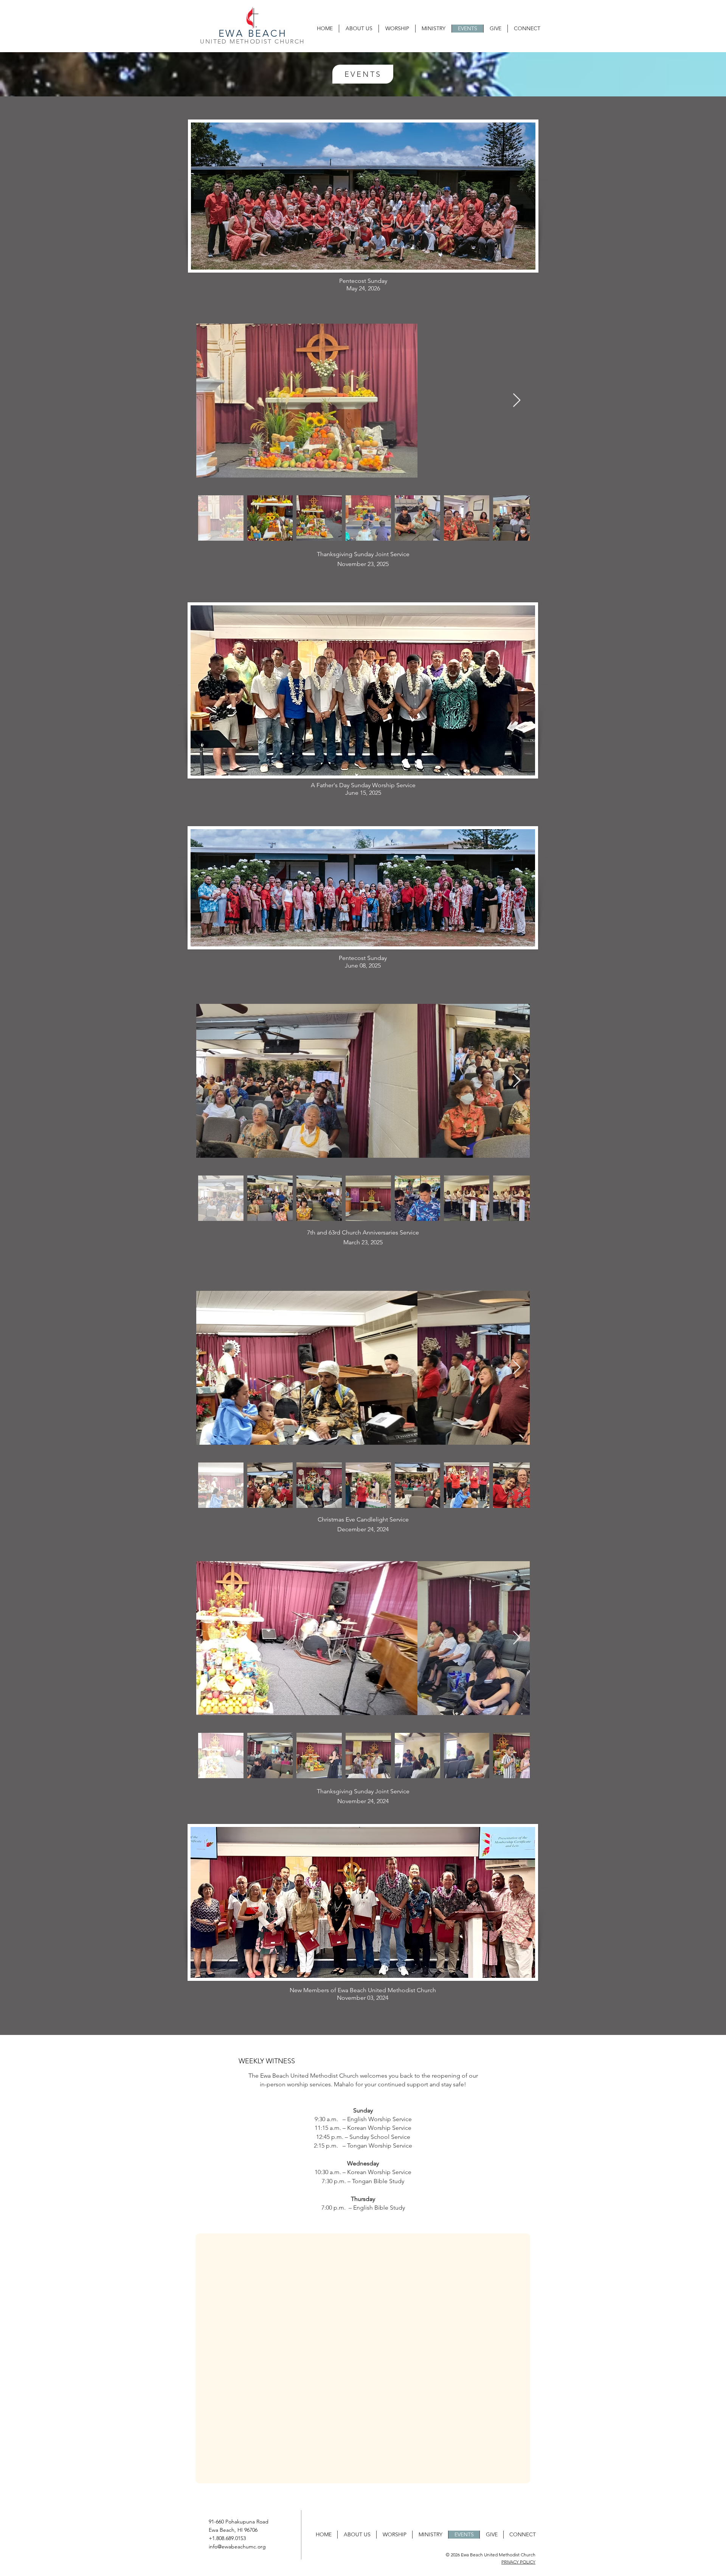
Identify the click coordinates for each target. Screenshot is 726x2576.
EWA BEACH (253, 33)
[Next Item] (517, 401)
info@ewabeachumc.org (237, 2547)
